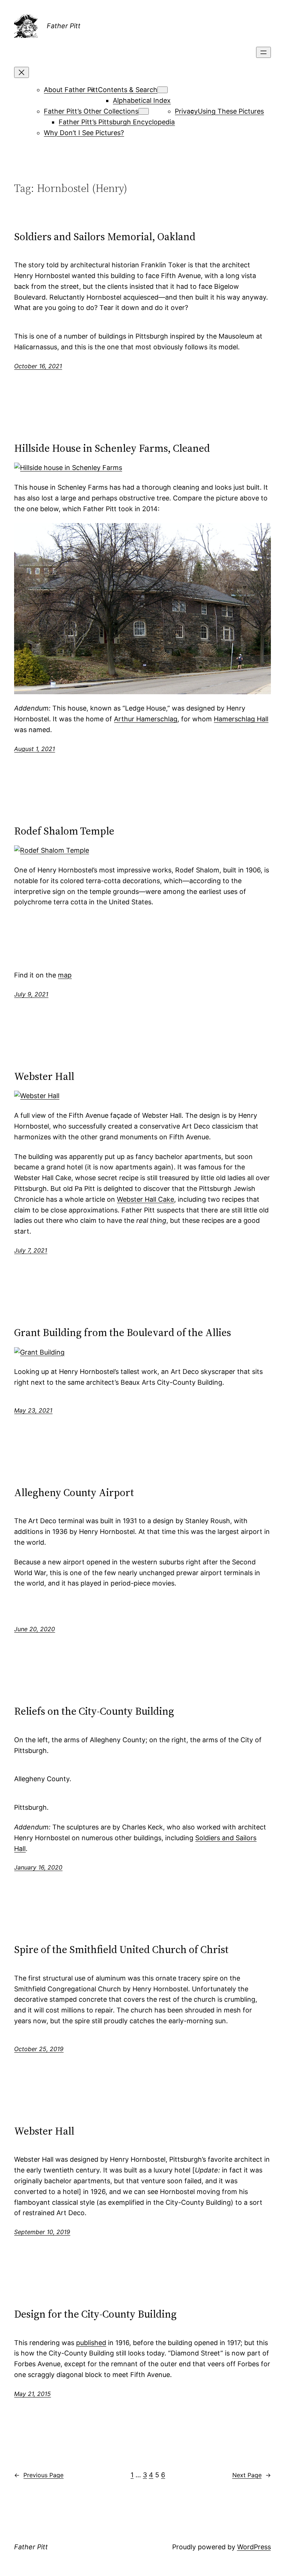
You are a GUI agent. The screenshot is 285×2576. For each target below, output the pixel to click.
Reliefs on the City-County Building (94, 1711)
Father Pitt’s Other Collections (91, 111)
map (65, 975)
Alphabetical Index (142, 100)
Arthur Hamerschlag (146, 719)
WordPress (254, 2547)
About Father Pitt (71, 90)
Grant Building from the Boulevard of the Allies (123, 1332)
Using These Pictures (231, 111)
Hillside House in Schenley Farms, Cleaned (112, 448)
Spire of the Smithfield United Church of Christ (121, 1949)
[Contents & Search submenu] (163, 90)
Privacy (186, 111)
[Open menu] (263, 52)
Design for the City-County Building (95, 2314)
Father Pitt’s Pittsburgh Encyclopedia (117, 122)
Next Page (252, 2475)
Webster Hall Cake (145, 1199)
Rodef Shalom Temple (64, 831)
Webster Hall (44, 1076)
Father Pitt (64, 26)
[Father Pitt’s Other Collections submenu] (144, 111)
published (91, 2343)
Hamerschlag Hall (241, 719)
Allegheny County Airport (74, 1492)
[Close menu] (22, 72)
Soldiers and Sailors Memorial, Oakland (105, 236)
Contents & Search (128, 90)
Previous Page (39, 2475)
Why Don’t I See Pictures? (84, 133)
